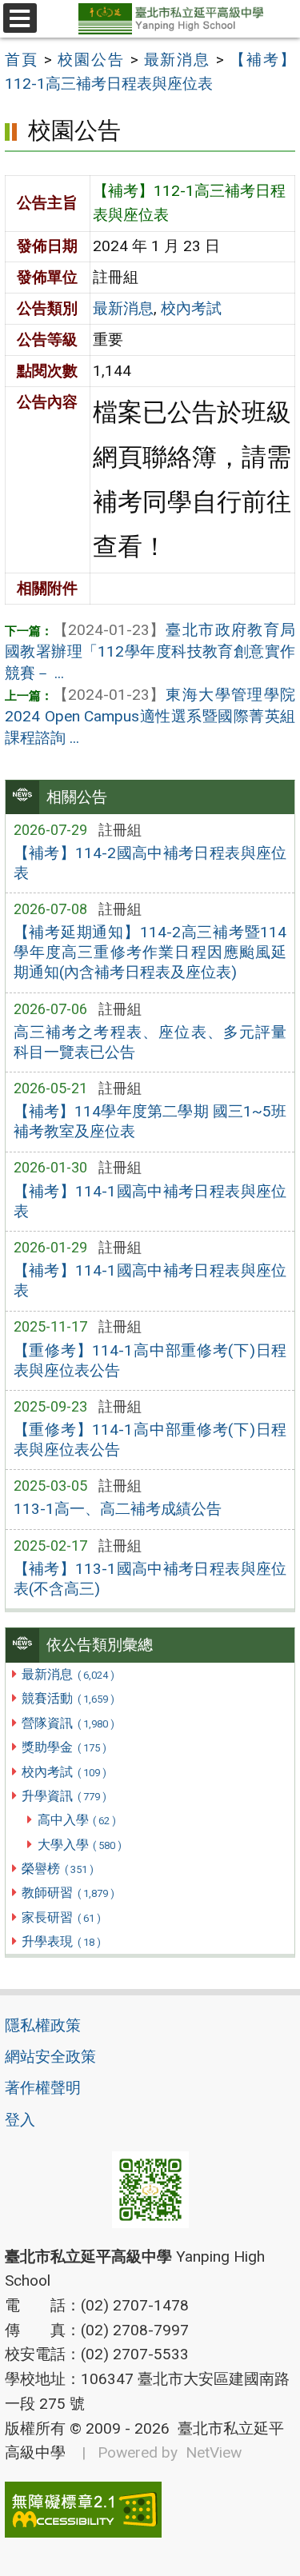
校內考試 (64, 1772)
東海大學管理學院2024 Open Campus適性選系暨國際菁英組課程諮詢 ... (150, 716)
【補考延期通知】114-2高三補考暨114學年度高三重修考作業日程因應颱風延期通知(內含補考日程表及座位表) (150, 952)
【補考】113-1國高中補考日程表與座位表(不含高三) (150, 1579)
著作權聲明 (43, 2088)
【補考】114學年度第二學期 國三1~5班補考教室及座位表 (150, 1121)
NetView (214, 2452)
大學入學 (80, 1845)
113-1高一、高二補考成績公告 (118, 1509)
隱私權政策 (43, 2025)
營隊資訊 (68, 1723)
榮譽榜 (57, 1869)
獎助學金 (64, 1747)
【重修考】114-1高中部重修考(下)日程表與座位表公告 (150, 1360)
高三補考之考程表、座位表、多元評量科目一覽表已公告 (150, 1042)
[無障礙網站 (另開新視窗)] (150, 2510)
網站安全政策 (50, 2057)
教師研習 (68, 1893)
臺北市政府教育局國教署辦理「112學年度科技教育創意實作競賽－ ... (150, 651)
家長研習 (61, 1917)
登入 (20, 2120)
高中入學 (77, 1820)
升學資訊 (64, 1796)
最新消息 (68, 1674)
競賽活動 (68, 1698)
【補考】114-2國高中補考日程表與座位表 (150, 863)
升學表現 (61, 1941)
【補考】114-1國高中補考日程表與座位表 (150, 1201)
